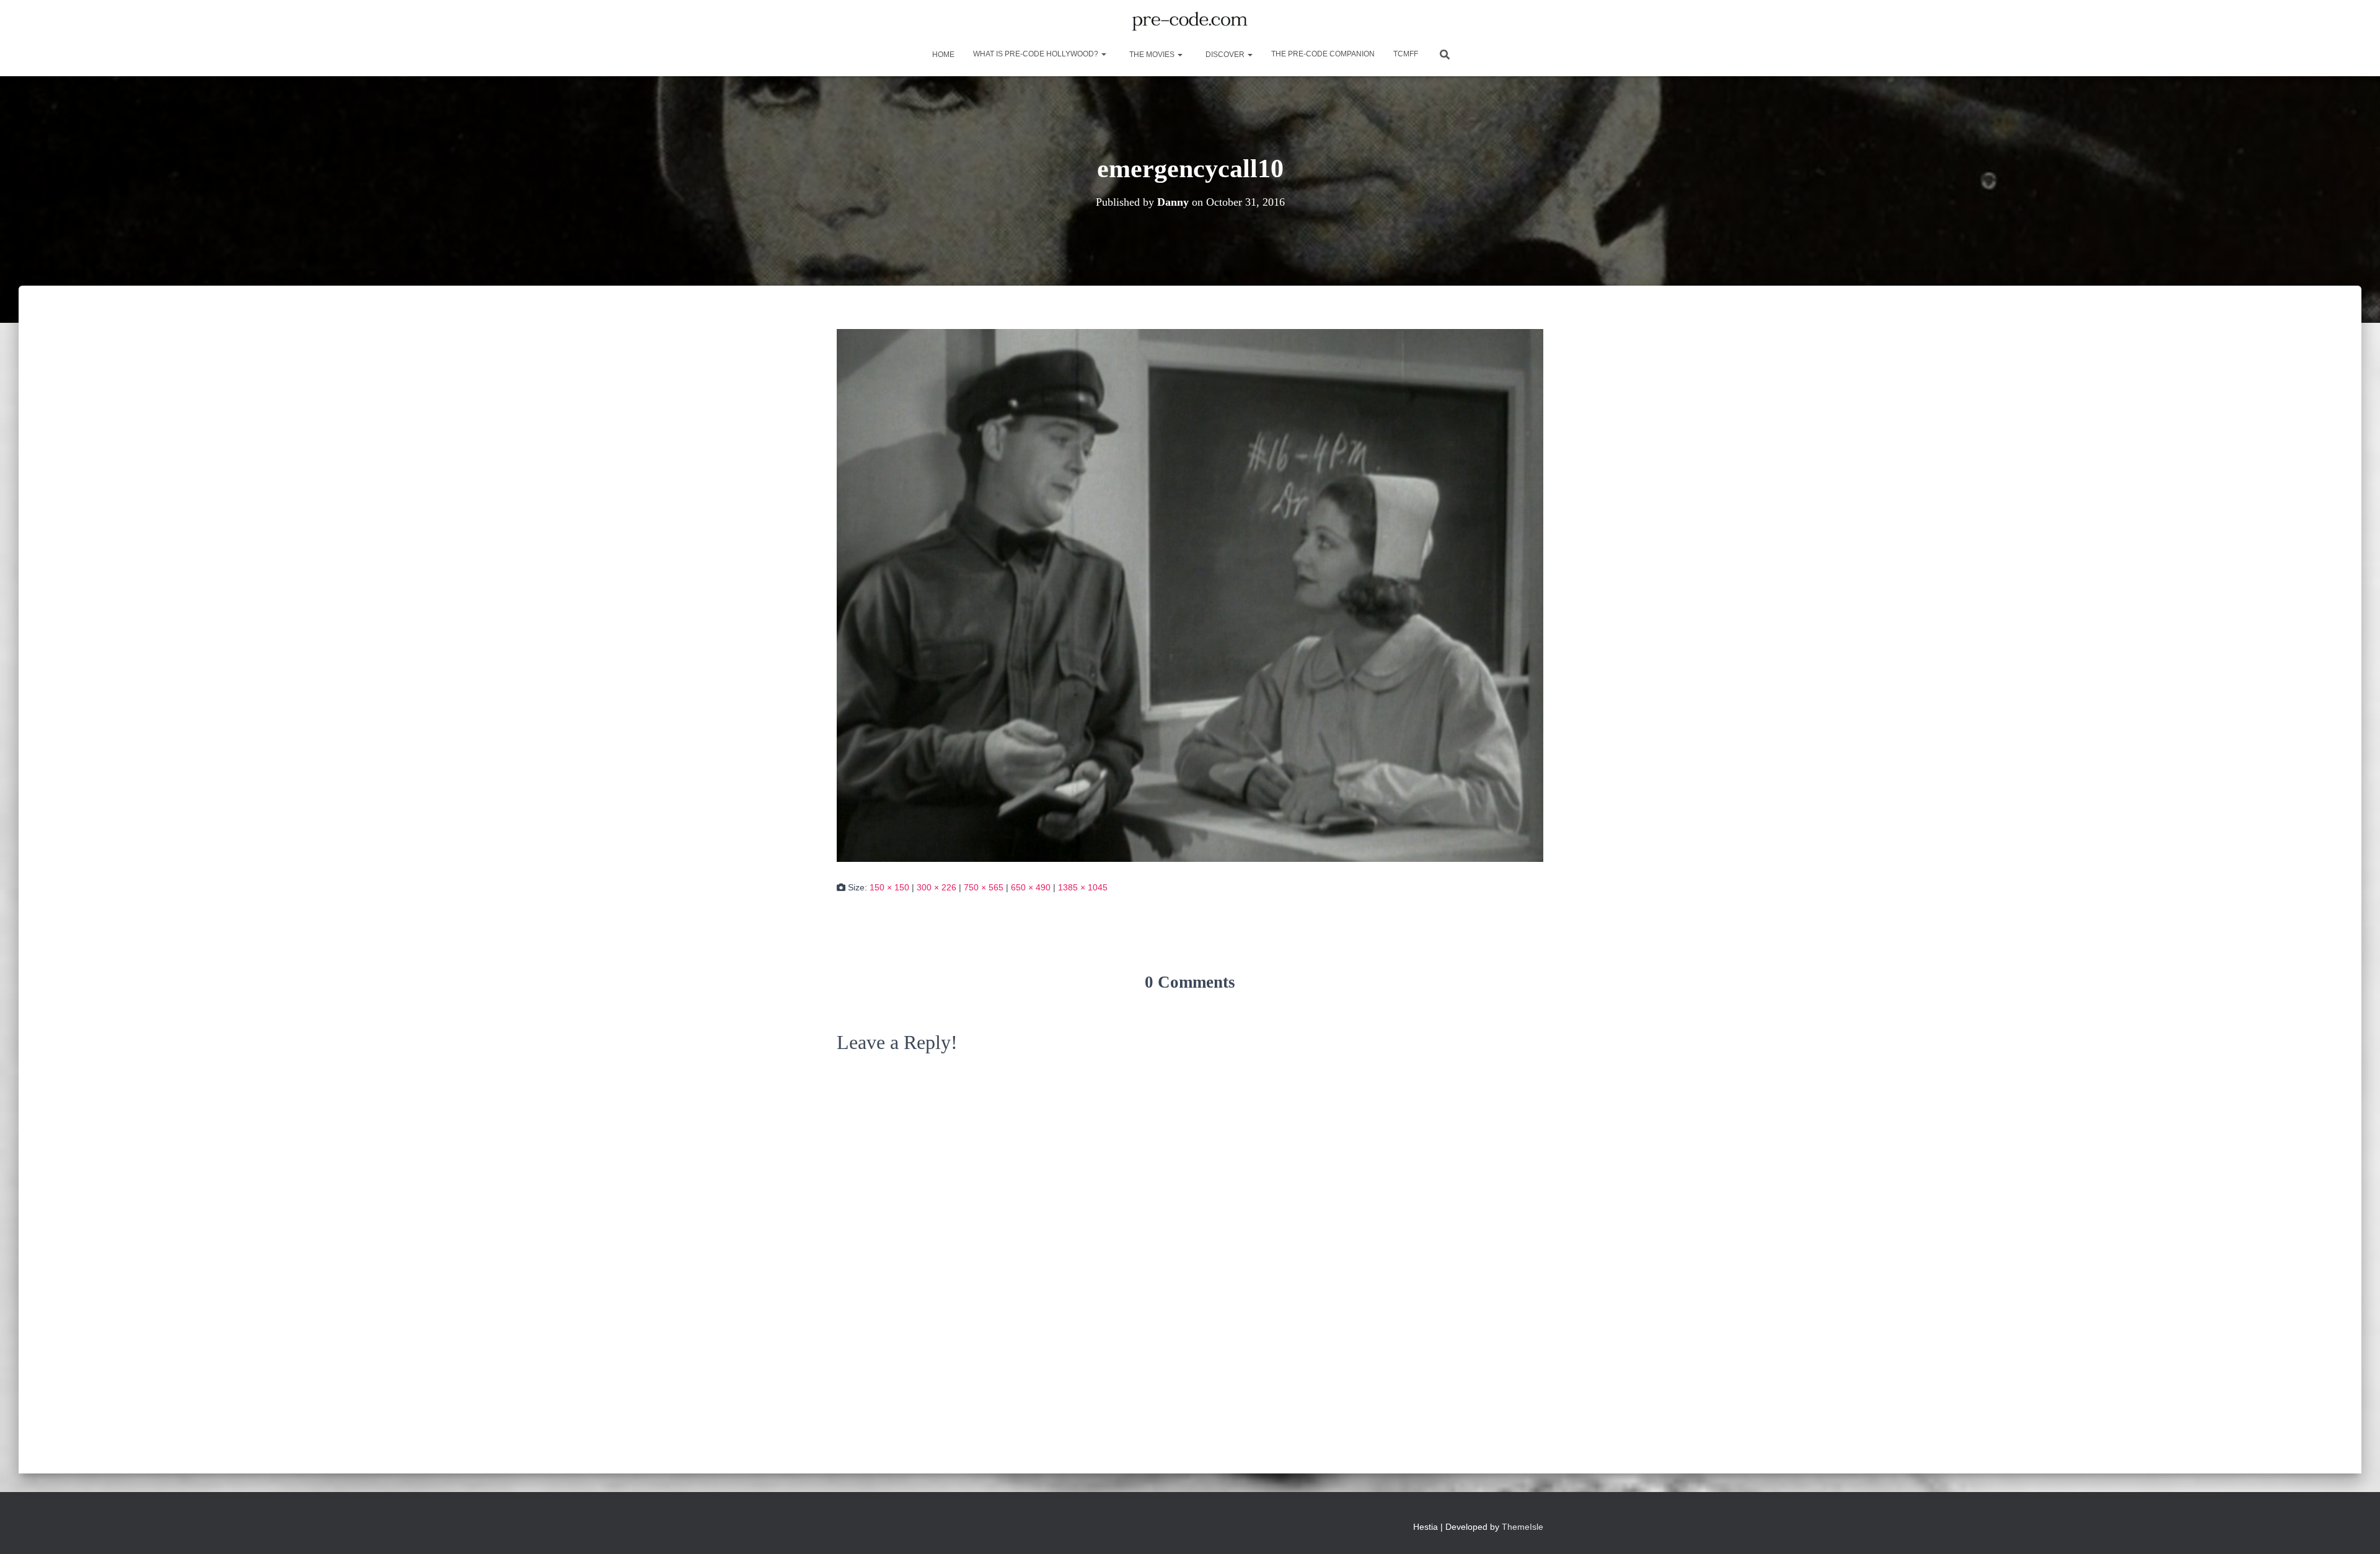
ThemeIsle (1523, 1527)
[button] (1103, 54)
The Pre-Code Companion (1323, 54)
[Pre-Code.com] (1190, 22)
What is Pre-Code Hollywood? (1037, 54)
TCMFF (1406, 54)
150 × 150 (889, 887)
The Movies (1152, 55)
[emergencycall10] (1190, 595)
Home (942, 55)
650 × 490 (1031, 887)
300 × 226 (937, 887)
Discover (1225, 55)
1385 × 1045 (1083, 887)
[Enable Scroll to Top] (2356, 1529)
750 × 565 (984, 887)
